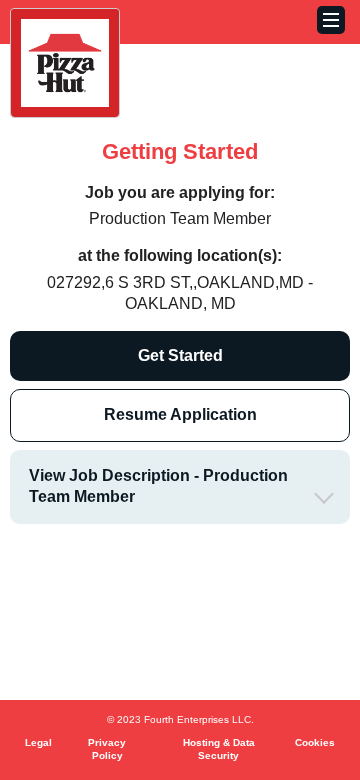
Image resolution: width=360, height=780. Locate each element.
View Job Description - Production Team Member (158, 486)
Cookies (315, 742)
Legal (38, 742)
